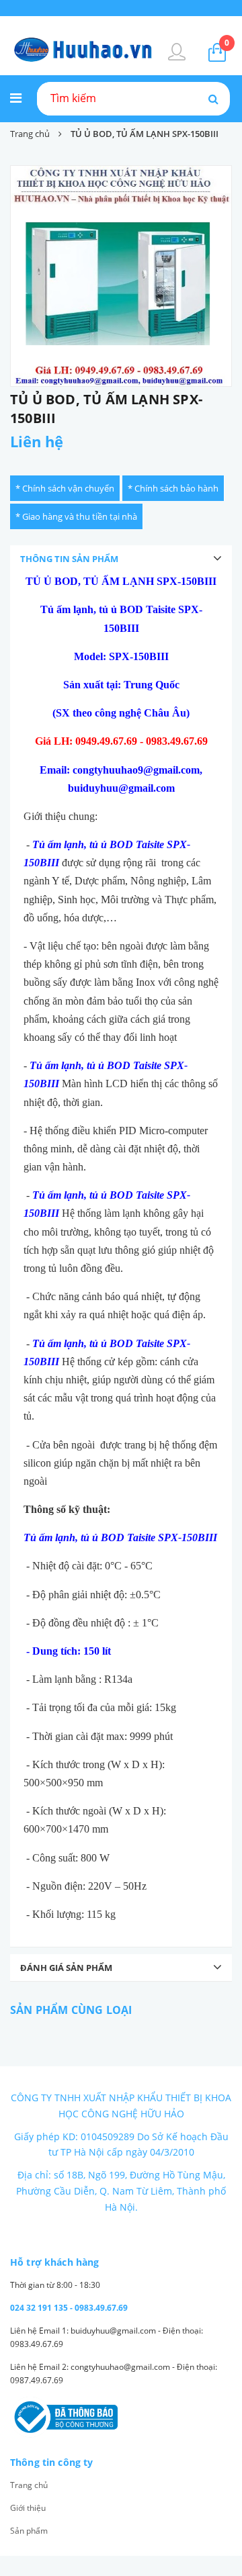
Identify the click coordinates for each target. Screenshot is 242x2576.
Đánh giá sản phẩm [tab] (66, 1968)
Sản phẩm (29, 2531)
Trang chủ (29, 2485)
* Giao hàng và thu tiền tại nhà (76, 516)
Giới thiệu (28, 2508)
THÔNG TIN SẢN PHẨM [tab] (69, 559)
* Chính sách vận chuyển (65, 488)
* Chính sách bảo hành (173, 488)
